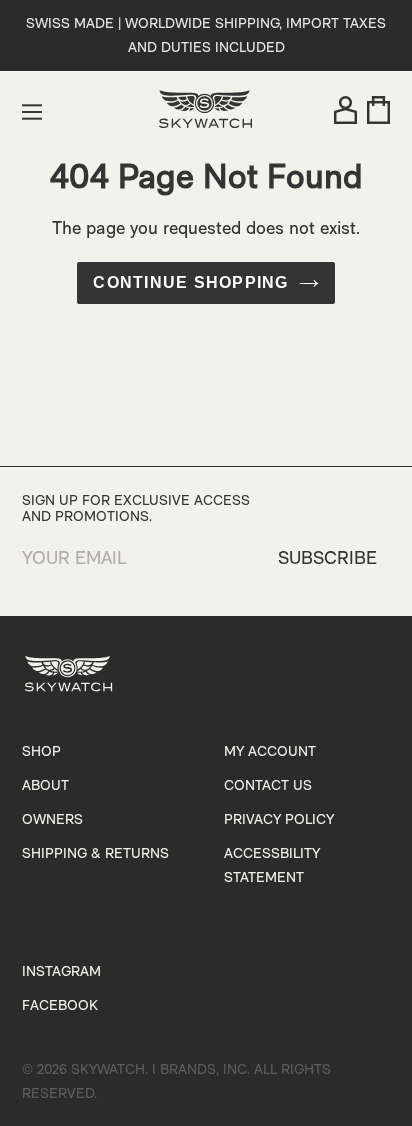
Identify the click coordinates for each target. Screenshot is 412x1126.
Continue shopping (190, 282)
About (45, 786)
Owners (52, 820)
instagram (61, 972)
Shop (41, 752)
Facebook (60, 1006)
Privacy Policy (279, 820)
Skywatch (108, 1070)
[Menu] (32, 112)
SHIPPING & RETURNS (95, 854)
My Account (270, 752)
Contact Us (268, 786)
